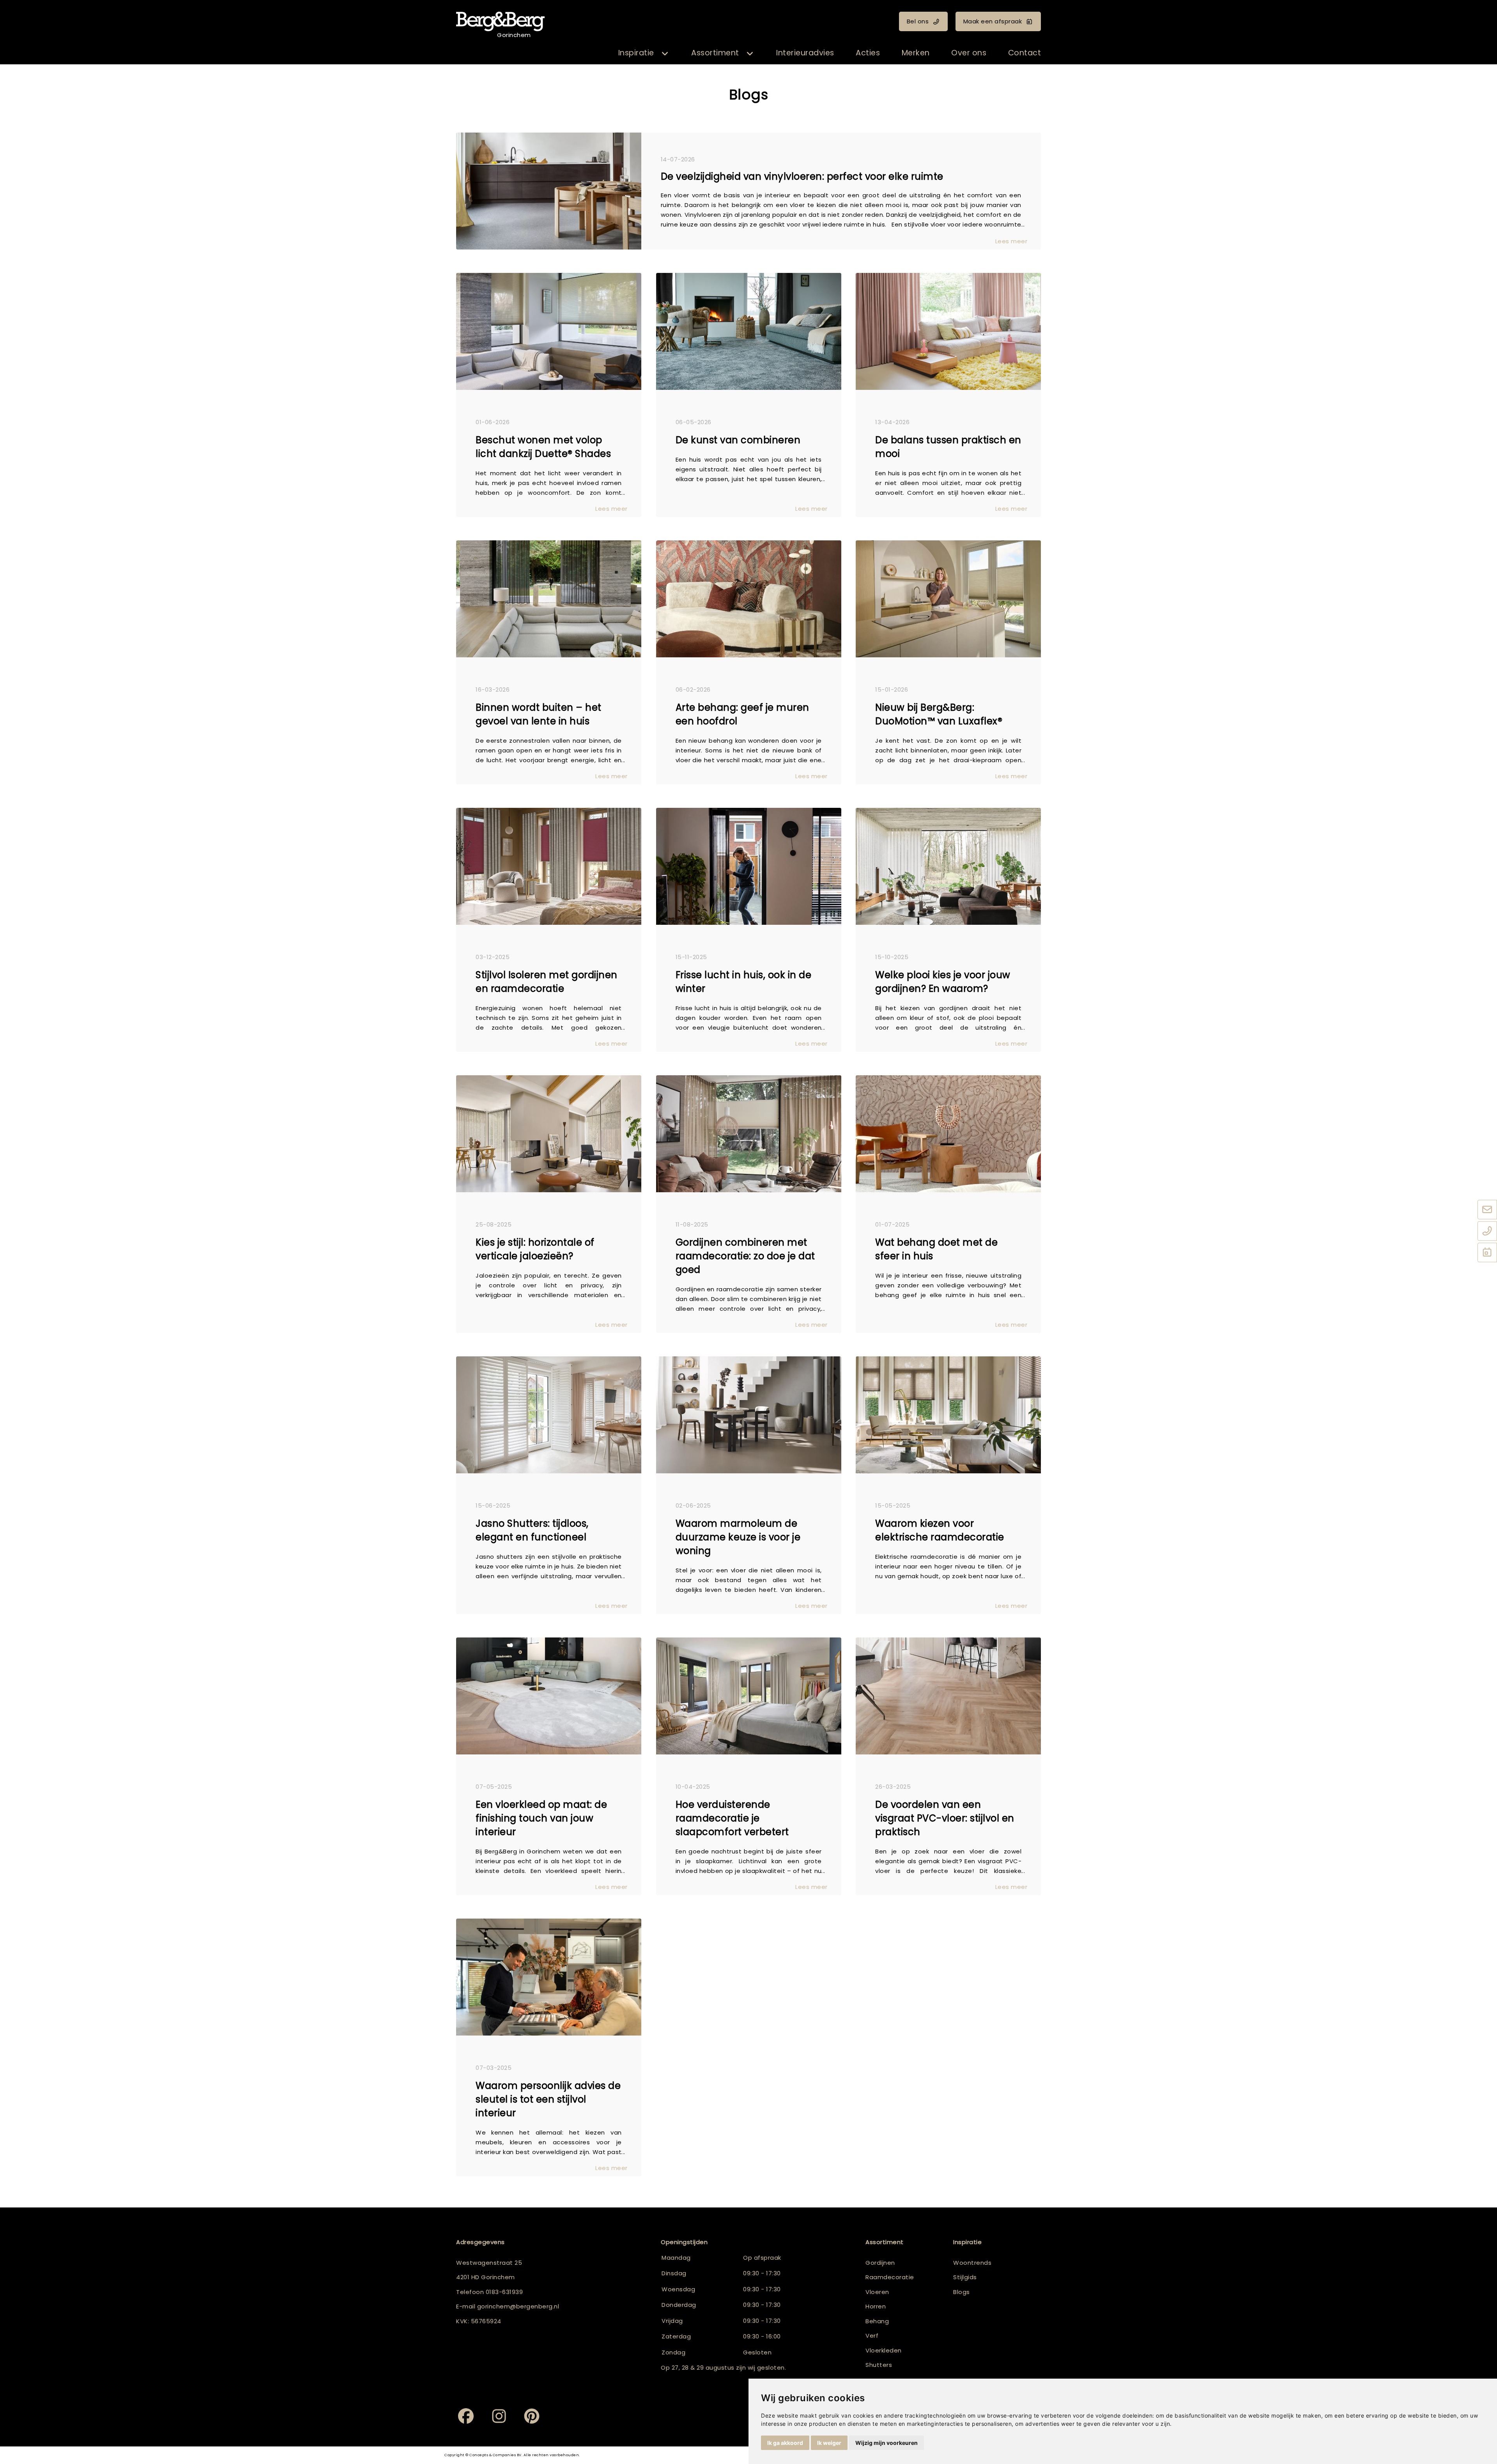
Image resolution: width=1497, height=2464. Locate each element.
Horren (876, 2306)
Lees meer (1011, 241)
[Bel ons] (1487, 1232)
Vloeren (877, 2292)
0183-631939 (504, 2292)
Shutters (879, 2365)
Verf (872, 2336)
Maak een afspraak (993, 21)
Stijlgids (965, 2277)
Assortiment (715, 53)
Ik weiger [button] (829, 2443)
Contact (1025, 53)
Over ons (969, 53)
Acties (868, 53)
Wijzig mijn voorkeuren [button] (887, 2443)
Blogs (962, 2292)
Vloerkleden (884, 2350)
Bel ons (918, 21)
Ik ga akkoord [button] (785, 2443)
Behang (877, 2321)
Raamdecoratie (890, 2277)
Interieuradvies (805, 53)
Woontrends (972, 2263)
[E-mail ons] (1487, 1210)
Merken (916, 53)
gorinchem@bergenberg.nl (518, 2306)
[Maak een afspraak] (1487, 1253)
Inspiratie (636, 53)
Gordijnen (880, 2263)
